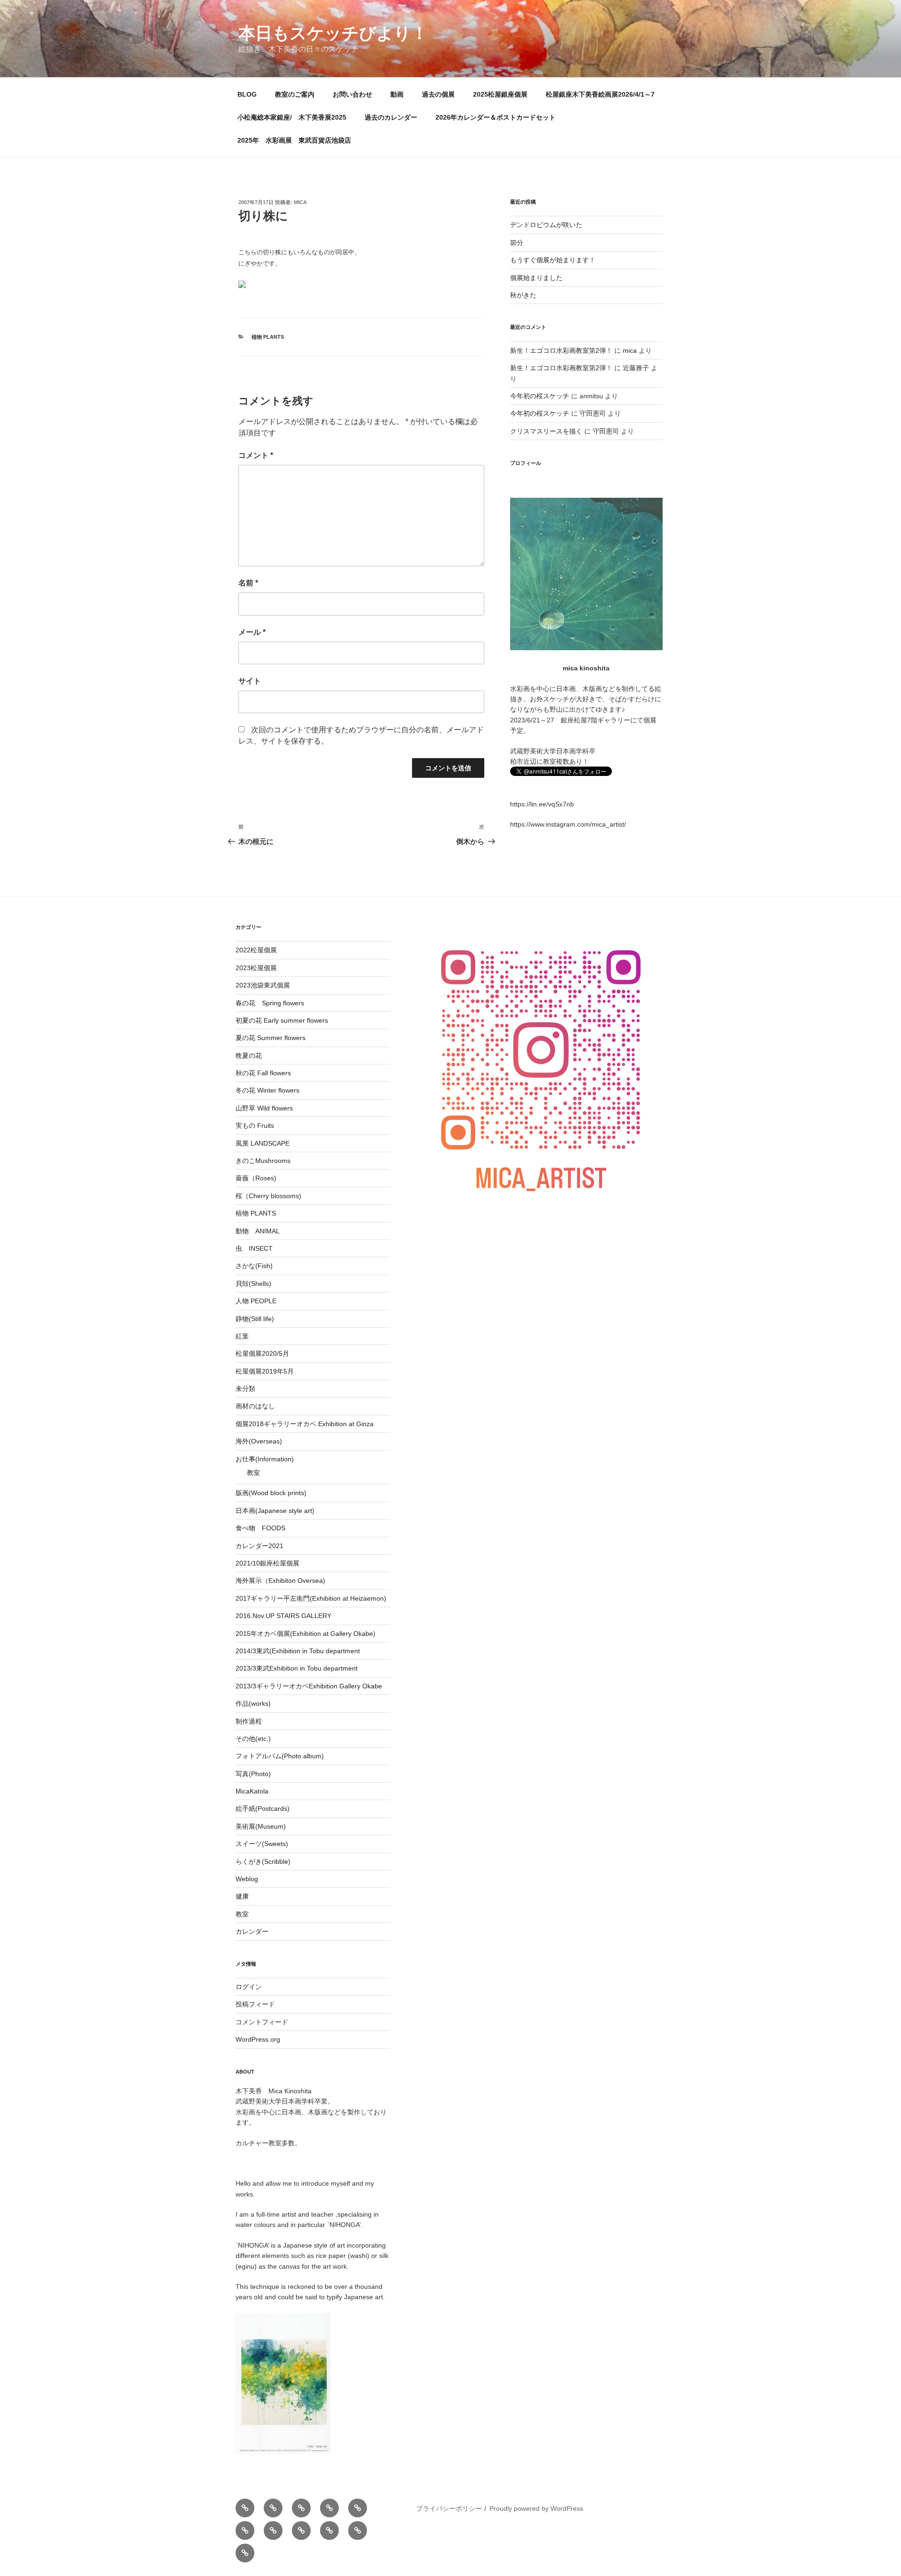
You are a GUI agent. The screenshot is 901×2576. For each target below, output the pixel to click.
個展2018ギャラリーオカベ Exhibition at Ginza (305, 1424)
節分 (517, 243)
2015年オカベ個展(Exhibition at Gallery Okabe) (305, 1634)
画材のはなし (255, 1406)
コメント (256, 455)
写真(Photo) (253, 1774)
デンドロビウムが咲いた (546, 225)
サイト (250, 681)
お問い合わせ (352, 94)
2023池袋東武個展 (263, 985)
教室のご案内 (295, 94)
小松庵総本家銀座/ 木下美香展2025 (292, 117)
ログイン (249, 1987)
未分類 (245, 1389)
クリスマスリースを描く (546, 431)
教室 (253, 1473)
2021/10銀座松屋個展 (267, 1563)
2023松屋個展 (256, 968)
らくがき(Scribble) (263, 1862)
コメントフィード (262, 2022)
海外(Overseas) (259, 1441)
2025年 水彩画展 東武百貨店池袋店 (294, 140)
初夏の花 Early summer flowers (282, 1020)
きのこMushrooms (263, 1161)
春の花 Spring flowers (270, 1003)
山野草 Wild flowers (264, 1108)
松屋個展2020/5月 (262, 1353)
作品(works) (253, 1703)
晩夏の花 (249, 1056)
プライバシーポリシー (449, 2508)
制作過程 (249, 1721)
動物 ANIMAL (258, 1231)
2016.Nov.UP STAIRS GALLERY (283, 1616)
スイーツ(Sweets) (262, 1844)
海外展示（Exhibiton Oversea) (280, 1581)
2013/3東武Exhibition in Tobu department (297, 1668)
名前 (248, 583)
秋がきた (523, 295)
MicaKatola (252, 1791)
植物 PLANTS (268, 337)
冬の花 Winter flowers (267, 1090)
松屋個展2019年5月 (265, 1371)
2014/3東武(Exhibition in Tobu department (298, 1651)
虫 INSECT (254, 1248)
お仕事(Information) (265, 1459)
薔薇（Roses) (256, 1178)
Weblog (247, 1879)
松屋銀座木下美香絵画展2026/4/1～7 (600, 94)
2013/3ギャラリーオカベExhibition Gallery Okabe (309, 1686)
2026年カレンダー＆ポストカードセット (496, 117)
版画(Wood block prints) (271, 1493)
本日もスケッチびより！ (333, 33)
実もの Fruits (255, 1125)
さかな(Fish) (254, 1266)
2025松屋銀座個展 (500, 94)
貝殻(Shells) (253, 1284)
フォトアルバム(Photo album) (280, 1756)
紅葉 (242, 1336)
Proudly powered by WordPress (536, 2508)
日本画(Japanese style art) (275, 1511)
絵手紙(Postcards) (263, 1809)
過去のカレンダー (391, 117)
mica (300, 202)
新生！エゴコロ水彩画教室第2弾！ (561, 350)
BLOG (247, 94)
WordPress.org (258, 2039)
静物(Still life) (255, 1319)
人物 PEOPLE (256, 1301)
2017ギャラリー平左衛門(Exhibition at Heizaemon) (311, 1598)
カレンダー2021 (260, 1546)
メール (252, 632)
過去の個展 (438, 94)
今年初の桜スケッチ (540, 396)
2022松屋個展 (256, 950)
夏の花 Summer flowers (271, 1038)
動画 (397, 94)
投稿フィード (255, 2004)
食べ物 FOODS (260, 1528)
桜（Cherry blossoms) (268, 1196)
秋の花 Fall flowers (263, 1073)
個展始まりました (536, 278)
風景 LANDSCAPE (263, 1143)
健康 (242, 1896)
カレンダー (252, 1931)
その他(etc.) (253, 1739)
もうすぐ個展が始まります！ (553, 260)
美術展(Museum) (261, 1826)
